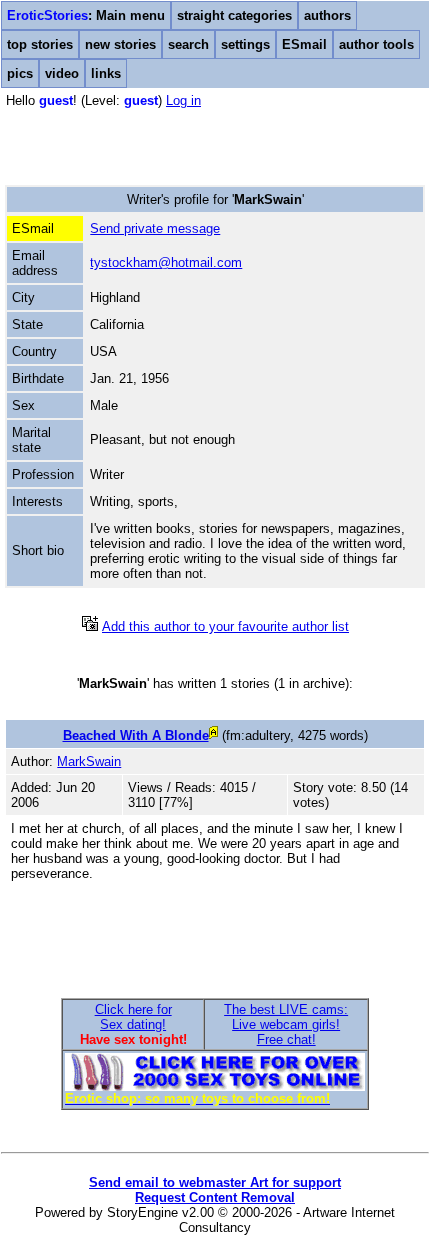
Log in (183, 100)
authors (327, 15)
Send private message (155, 228)
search (188, 44)
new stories (120, 44)
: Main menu (86, 15)
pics (20, 73)
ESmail (304, 44)
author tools (376, 44)
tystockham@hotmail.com (166, 262)
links (106, 73)
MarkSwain (89, 761)
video (62, 73)
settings (245, 44)
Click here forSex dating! (133, 1017)
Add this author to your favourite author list (225, 626)
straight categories (234, 15)
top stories (40, 44)
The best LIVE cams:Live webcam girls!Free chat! (286, 1024)
